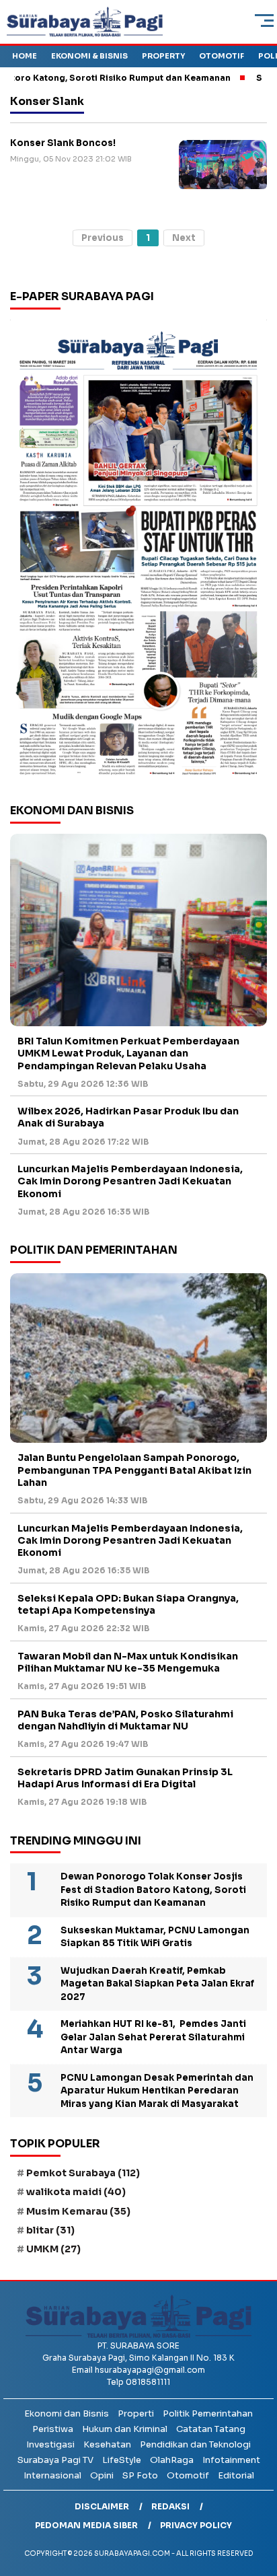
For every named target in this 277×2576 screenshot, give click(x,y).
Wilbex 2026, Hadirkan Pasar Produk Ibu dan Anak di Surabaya (128, 1117)
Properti (136, 2413)
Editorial (236, 2475)
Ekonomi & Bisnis (89, 56)
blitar (50, 2230)
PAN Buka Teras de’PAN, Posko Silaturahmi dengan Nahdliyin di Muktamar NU (125, 1720)
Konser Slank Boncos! (63, 143)
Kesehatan (107, 2444)
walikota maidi (76, 2192)
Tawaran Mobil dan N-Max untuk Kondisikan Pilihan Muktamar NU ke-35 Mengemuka (128, 1662)
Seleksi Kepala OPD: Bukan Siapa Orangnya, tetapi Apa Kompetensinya (128, 1604)
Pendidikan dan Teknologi (195, 2444)
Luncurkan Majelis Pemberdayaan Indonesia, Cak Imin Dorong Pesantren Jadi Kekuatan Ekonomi (130, 1181)
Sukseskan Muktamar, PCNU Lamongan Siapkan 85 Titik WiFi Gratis (155, 1937)
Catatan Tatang (211, 2429)
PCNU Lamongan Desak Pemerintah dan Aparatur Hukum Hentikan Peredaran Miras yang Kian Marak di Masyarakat (157, 2091)
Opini (102, 2475)
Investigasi (50, 2444)
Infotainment (231, 2460)
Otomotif (222, 56)
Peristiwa (53, 2429)
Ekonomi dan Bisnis (67, 2413)
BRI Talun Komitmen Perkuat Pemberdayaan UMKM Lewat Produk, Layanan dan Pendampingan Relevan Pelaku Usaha (128, 1053)
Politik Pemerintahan (208, 2413)
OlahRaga (172, 2460)
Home (25, 56)
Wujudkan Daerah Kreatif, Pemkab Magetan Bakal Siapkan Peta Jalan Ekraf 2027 (157, 1984)
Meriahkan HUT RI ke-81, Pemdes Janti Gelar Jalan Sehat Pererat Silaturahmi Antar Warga (153, 2037)
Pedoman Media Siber (86, 2525)
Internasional (52, 2475)
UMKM (53, 2249)
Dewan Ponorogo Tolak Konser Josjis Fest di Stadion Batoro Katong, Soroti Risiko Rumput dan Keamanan (153, 1890)
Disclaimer (102, 2506)
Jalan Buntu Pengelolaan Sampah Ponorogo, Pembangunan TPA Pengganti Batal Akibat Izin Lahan (134, 1470)
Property (163, 56)
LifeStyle (122, 2460)
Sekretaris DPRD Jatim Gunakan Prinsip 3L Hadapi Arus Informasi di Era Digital (125, 1778)
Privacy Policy (196, 2525)
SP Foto (140, 2475)
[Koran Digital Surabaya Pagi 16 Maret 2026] (138, 552)
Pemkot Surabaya (83, 2173)
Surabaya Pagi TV (55, 2460)
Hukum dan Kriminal (125, 2429)
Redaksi (170, 2506)
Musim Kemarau (78, 2211)
